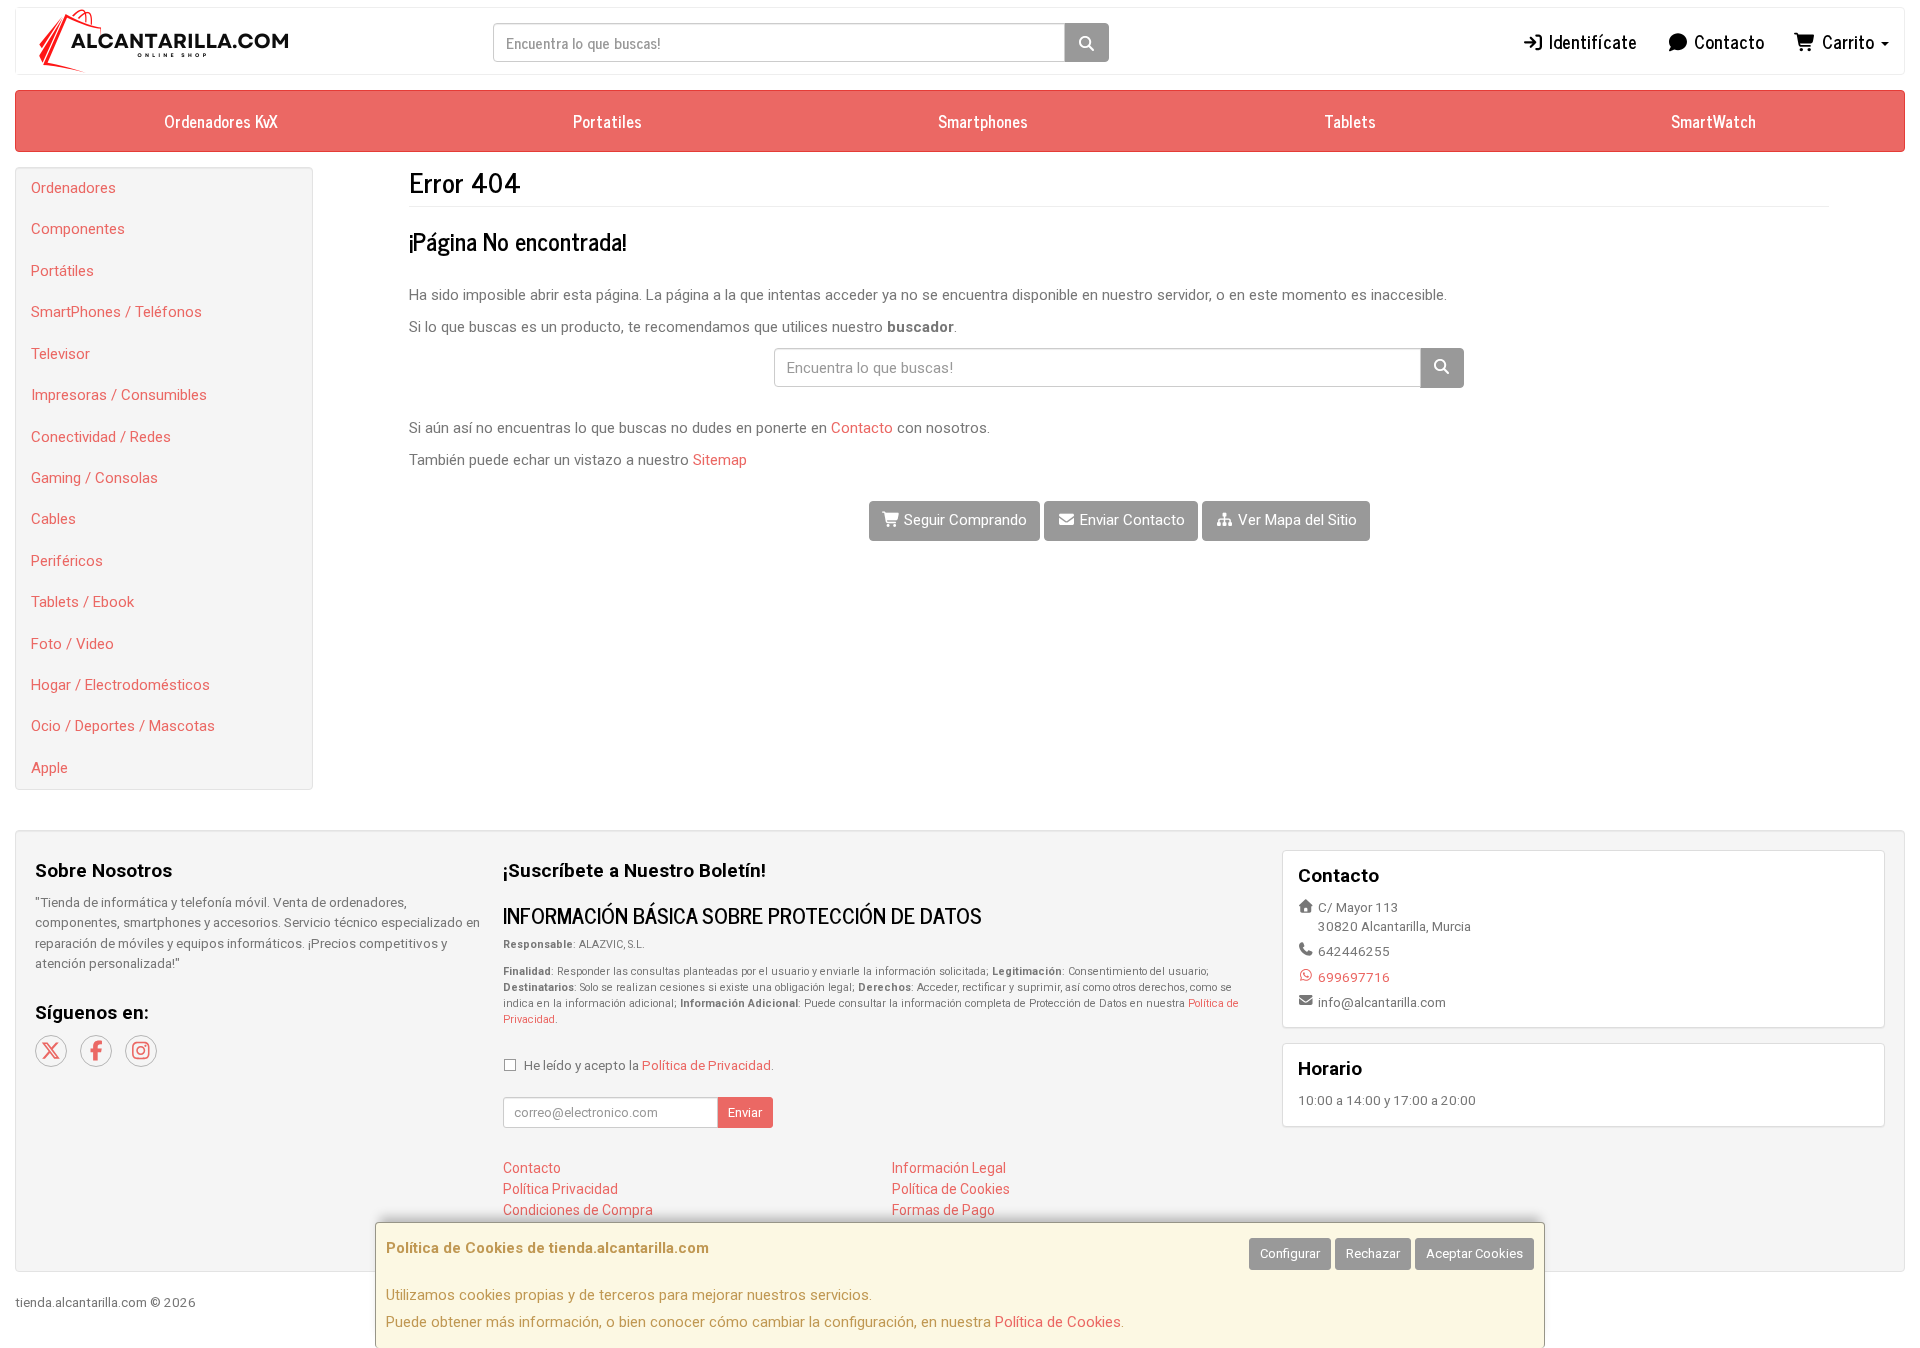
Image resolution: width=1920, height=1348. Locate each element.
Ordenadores (73, 188)
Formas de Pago (943, 1210)
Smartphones (983, 121)
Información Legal (949, 1168)
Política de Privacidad (706, 1065)
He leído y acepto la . (649, 1065)
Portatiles (607, 121)
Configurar (1290, 1253)
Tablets (1350, 121)
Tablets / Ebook (82, 602)
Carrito (1848, 41)
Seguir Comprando (963, 520)
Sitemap (720, 460)
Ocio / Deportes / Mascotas (123, 726)
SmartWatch (1713, 121)
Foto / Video (72, 644)
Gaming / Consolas (94, 478)
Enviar (745, 1112)
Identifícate (1590, 41)
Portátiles (62, 271)
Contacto (1726, 41)
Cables (53, 519)
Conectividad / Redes (101, 437)
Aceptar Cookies (1474, 1253)
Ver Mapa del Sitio (1295, 520)
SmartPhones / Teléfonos (116, 312)
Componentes (78, 229)
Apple (49, 768)
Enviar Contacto (1130, 520)
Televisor (60, 354)
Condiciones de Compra (578, 1210)
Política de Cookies (1058, 1322)
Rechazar (1373, 1253)
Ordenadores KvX (221, 121)
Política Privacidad (560, 1189)
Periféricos (67, 561)
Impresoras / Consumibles (119, 395)
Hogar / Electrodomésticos (120, 685)
